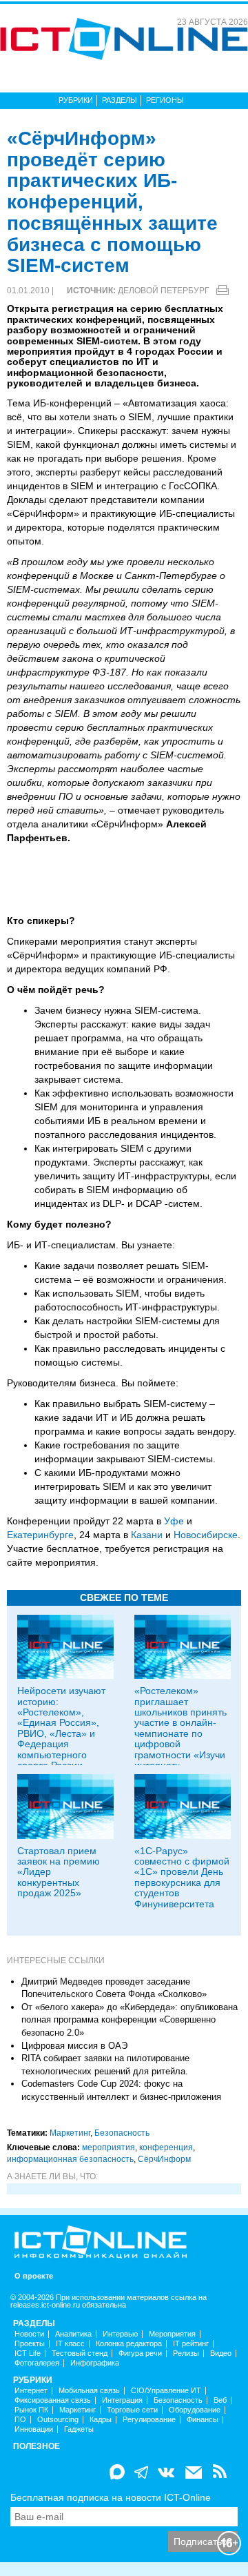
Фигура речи (140, 2353)
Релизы (186, 2353)
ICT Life (28, 2353)
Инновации (34, 2429)
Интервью (120, 2334)
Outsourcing (58, 2420)
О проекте (34, 2276)
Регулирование (149, 2420)
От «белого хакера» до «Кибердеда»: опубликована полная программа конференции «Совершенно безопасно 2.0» (130, 2020)
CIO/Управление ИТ (166, 2391)
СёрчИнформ (164, 2159)
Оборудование (195, 2410)
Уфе (174, 1521)
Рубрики (76, 100)
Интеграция (122, 2400)
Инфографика (95, 2363)
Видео (221, 2353)
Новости (29, 2334)
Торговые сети (132, 2410)
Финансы (203, 2420)
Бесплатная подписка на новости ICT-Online (111, 2497)
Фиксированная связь (53, 2400)
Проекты (30, 2344)
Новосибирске (206, 1535)
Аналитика (73, 2334)
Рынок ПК (31, 2410)
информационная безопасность (70, 2159)
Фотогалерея (37, 2363)
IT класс (70, 2344)
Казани (147, 1535)
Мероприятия (172, 2334)
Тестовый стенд (80, 2353)
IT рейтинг (191, 2344)
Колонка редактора (129, 2344)
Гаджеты (79, 2429)
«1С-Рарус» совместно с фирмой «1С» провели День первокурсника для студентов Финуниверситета (182, 1877)
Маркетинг (70, 2133)
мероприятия (108, 2147)
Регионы (165, 100)
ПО (20, 2420)
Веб (220, 2400)
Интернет (31, 2391)
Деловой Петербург (164, 291)
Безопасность (122, 2133)
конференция (166, 2147)
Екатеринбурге (40, 1535)
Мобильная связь (89, 2391)
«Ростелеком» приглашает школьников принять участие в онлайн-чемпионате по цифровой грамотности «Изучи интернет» (180, 1728)
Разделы (120, 100)
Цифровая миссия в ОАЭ (74, 2046)
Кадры (101, 2420)
